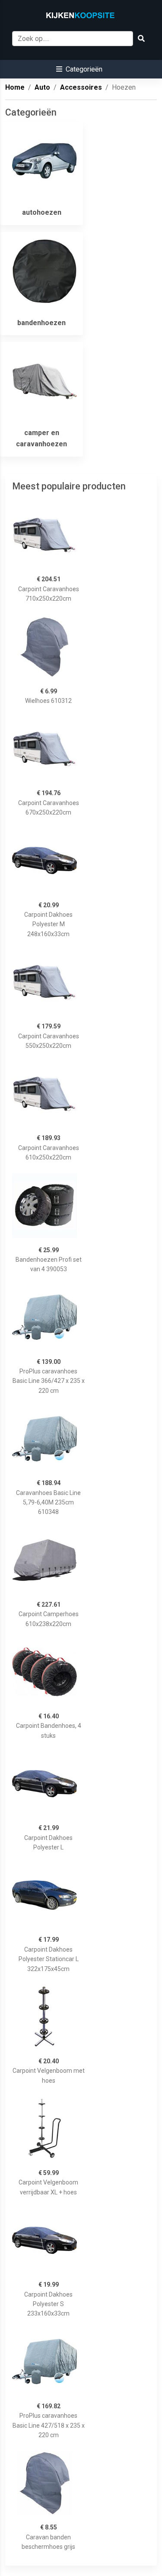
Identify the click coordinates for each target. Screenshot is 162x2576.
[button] (79, 69)
